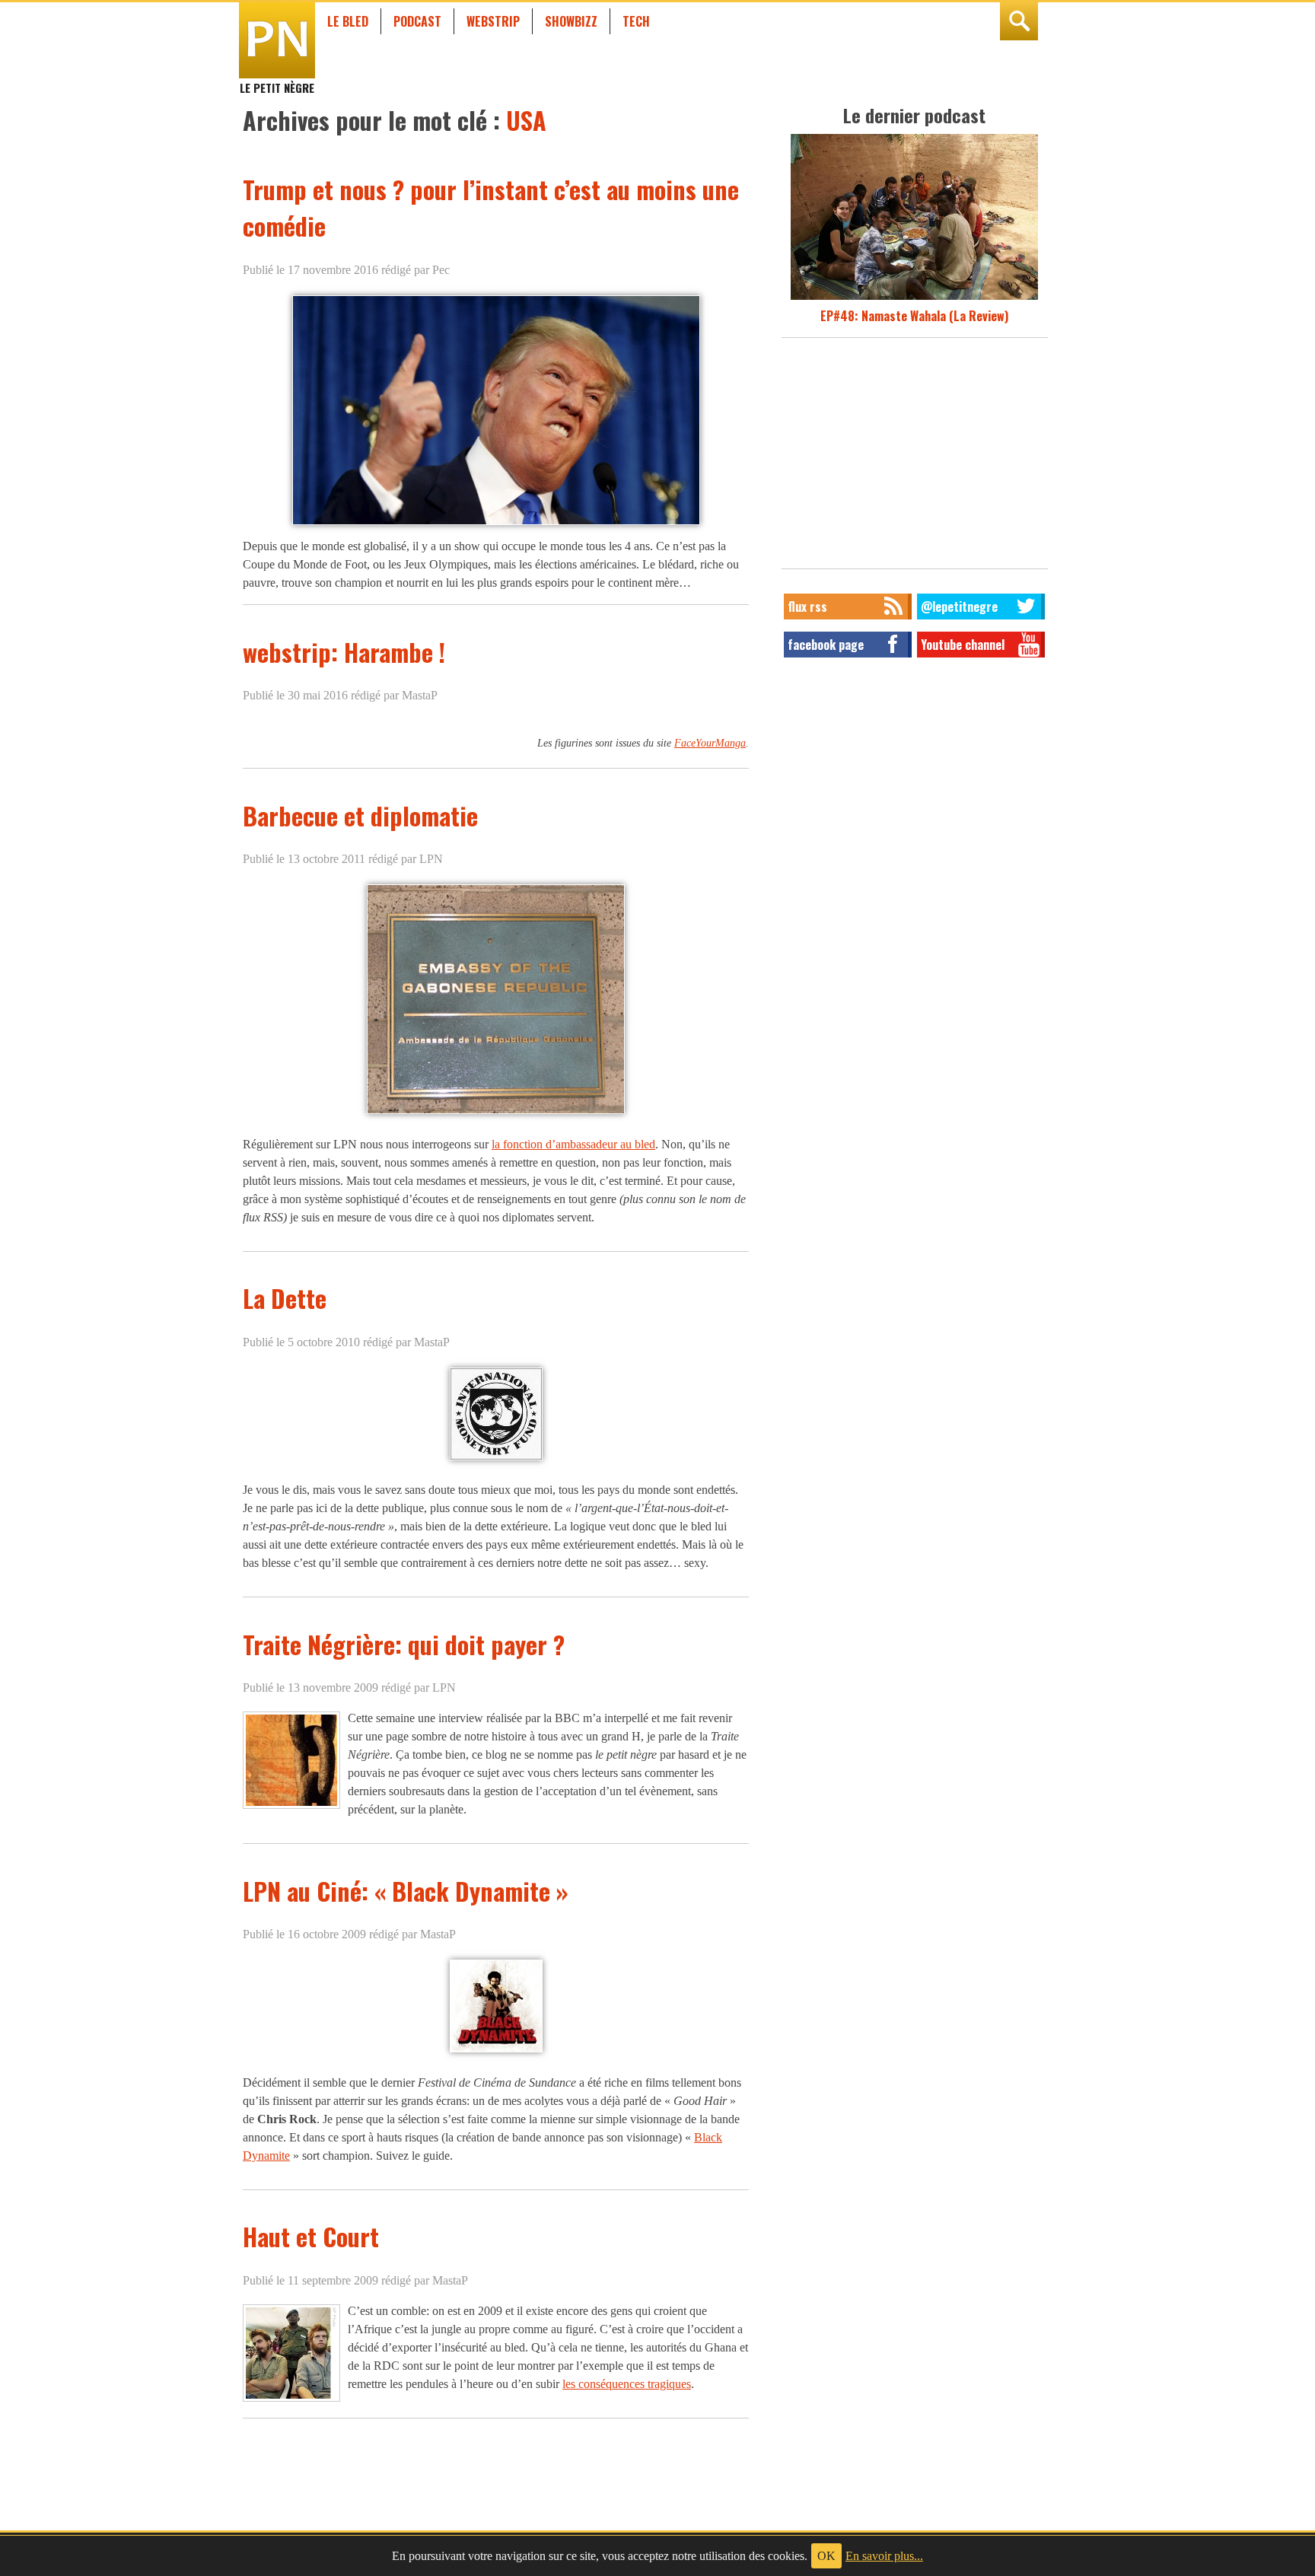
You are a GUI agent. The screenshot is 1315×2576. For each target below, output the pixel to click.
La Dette (285, 1298)
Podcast (417, 21)
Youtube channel (963, 645)
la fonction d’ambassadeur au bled (573, 1144)
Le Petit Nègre (277, 81)
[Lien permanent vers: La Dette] (496, 1459)
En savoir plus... (884, 2556)
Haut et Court (311, 2236)
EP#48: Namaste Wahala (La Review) (914, 316)
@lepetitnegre (959, 607)
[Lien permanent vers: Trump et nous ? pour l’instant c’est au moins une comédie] (496, 524)
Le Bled (348, 21)
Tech (636, 21)
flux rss (807, 607)
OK (826, 2556)
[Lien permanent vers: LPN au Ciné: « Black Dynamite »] (496, 2052)
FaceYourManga (710, 743)
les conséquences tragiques (627, 2384)
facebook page (826, 645)
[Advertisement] (915, 457)
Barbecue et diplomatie (360, 815)
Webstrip (493, 21)
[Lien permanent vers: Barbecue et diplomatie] (496, 1114)
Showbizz (571, 21)
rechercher (1019, 21)
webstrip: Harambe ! (344, 652)
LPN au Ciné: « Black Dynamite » (406, 1891)
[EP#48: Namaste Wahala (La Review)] (914, 298)
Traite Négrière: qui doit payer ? (404, 1644)
